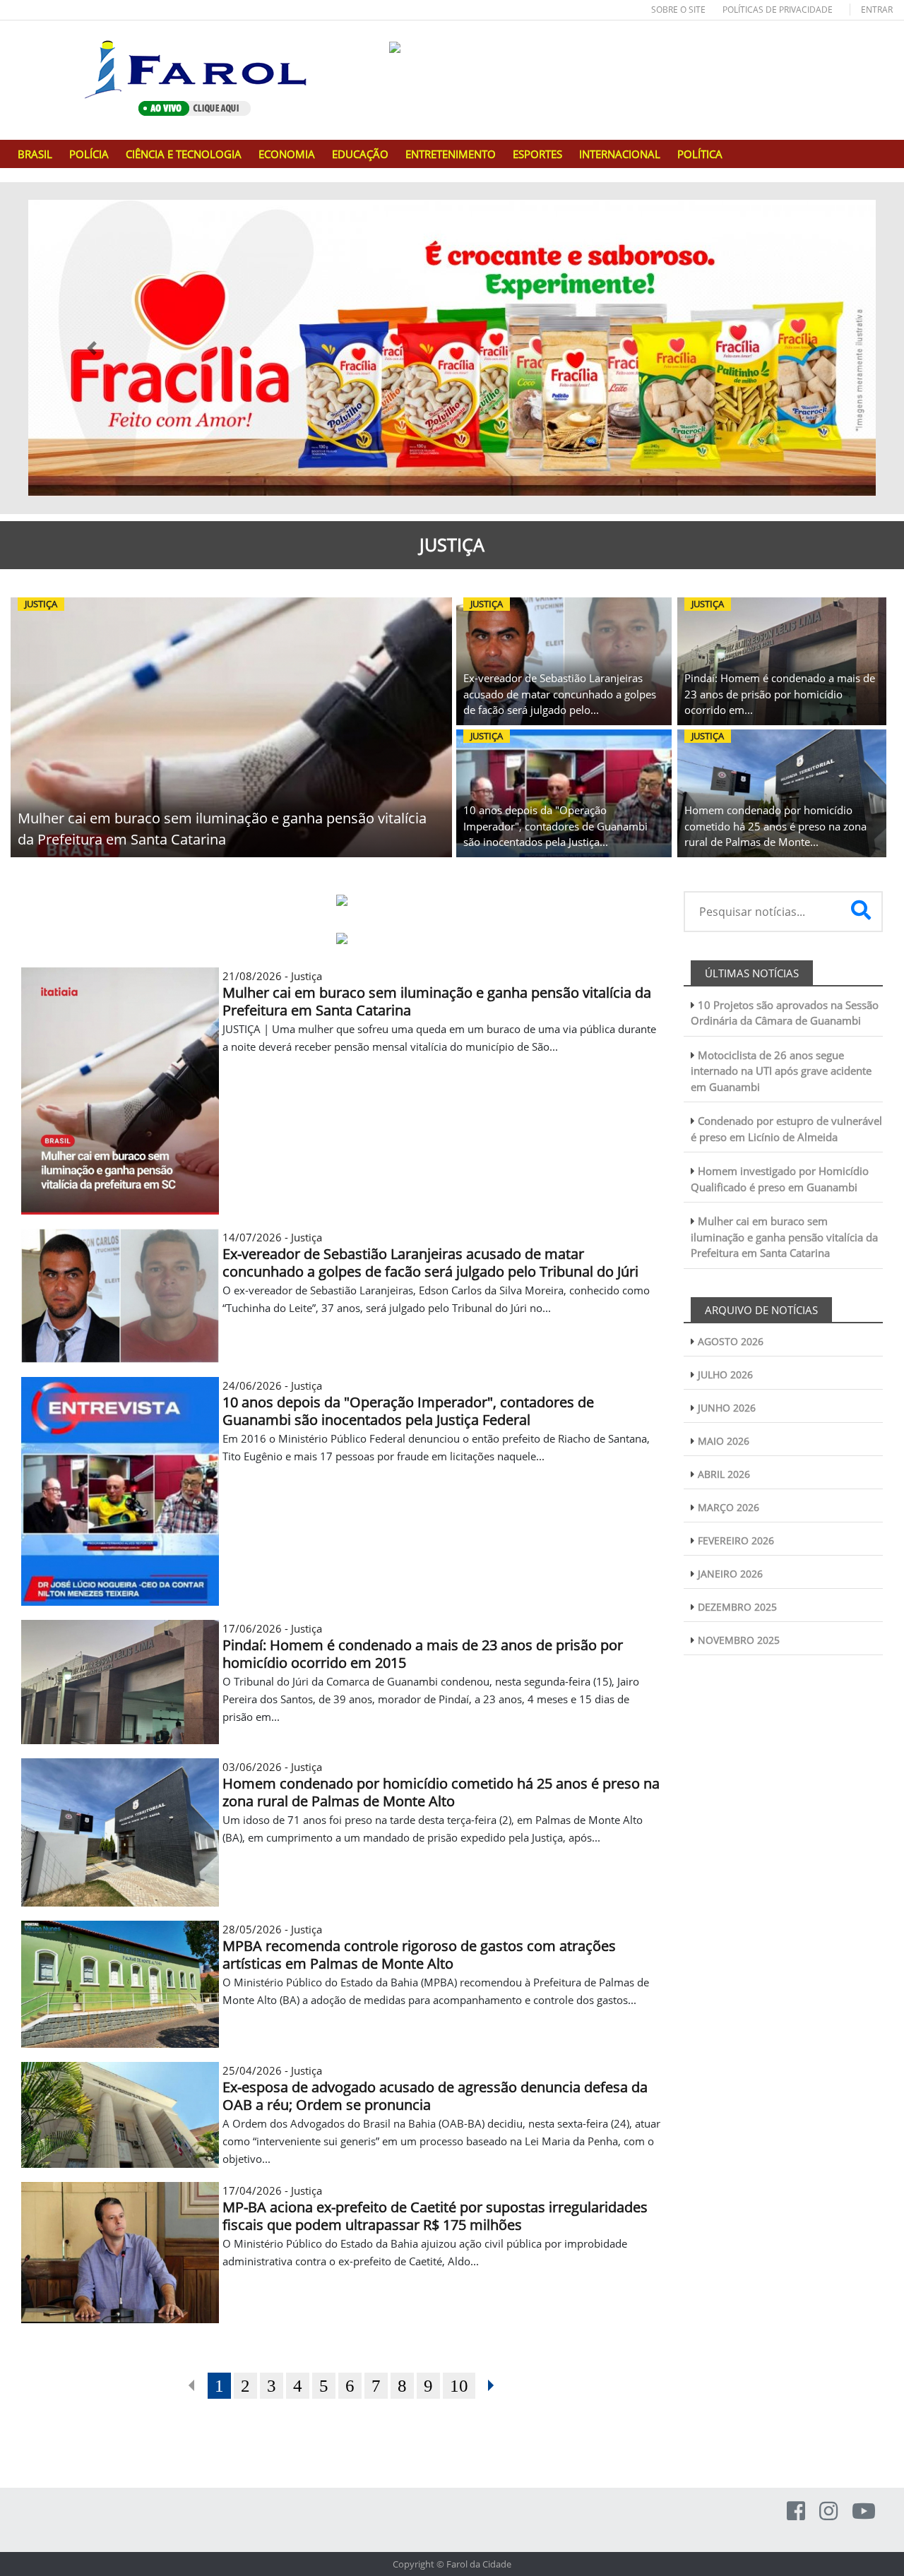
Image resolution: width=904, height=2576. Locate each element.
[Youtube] (864, 2511)
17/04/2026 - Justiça (435, 2208)
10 (459, 2386)
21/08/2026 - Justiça (437, 994)
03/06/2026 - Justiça (441, 1784)
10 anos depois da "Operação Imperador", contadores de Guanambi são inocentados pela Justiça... (555, 826)
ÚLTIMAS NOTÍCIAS (752, 973)
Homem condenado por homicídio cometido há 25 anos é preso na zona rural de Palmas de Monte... (775, 826)
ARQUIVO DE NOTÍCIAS (761, 1310)
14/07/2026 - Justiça (430, 1255)
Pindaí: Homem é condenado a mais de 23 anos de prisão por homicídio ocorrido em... (780, 694)
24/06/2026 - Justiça (408, 1403)
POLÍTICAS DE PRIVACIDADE (778, 10)
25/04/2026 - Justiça (435, 2088)
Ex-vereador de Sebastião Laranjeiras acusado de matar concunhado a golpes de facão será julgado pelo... (560, 694)
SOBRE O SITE (678, 10)
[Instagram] (828, 2511)
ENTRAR (877, 10)
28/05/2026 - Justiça (419, 1947)
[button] (92, 348)
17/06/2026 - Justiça (423, 1646)
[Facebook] (796, 2511)
